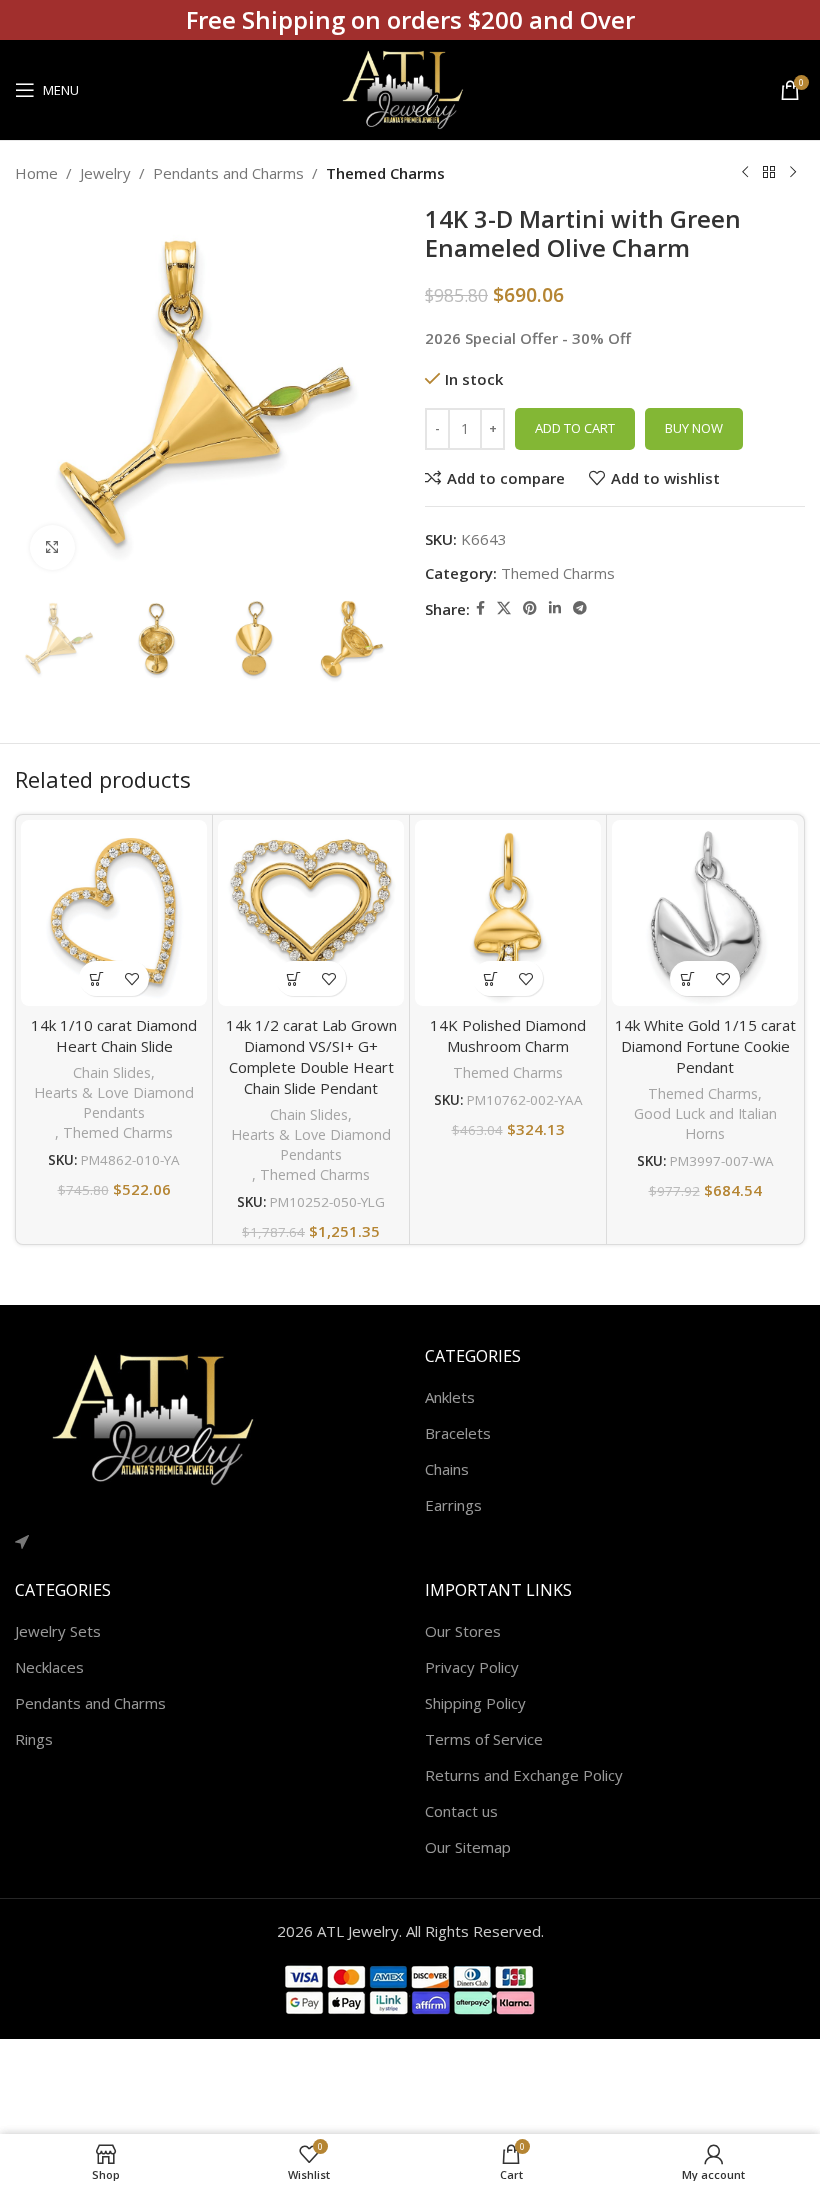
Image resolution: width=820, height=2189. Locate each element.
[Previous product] (745, 173)
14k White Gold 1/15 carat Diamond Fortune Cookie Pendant (705, 1046)
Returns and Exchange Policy (524, 1775)
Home (36, 173)
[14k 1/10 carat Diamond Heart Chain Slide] (114, 913)
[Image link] (165, 1418)
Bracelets (458, 1433)
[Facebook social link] (480, 608)
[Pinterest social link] (530, 608)
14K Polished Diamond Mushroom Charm (508, 1035)
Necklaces (49, 1667)
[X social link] (504, 608)
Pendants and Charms (228, 173)
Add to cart (575, 428)
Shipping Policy (475, 1703)
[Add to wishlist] (131, 978)
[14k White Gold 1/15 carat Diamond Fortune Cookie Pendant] (705, 913)
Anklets (450, 1397)
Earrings (453, 1505)
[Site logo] (410, 88)
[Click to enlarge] (52, 547)
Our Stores (463, 1631)
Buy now (694, 428)
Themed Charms (385, 173)
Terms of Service (484, 1739)
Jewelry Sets (58, 1631)
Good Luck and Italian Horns (705, 1123)
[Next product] (793, 173)
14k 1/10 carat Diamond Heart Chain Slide (114, 1035)
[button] (96, 978)
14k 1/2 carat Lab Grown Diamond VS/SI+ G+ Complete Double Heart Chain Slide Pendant (311, 1056)
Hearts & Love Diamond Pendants (114, 1102)
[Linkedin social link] (555, 608)
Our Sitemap (468, 1847)
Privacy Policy (472, 1667)
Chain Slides (112, 1072)
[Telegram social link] (580, 608)
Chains (447, 1469)
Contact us (461, 1811)
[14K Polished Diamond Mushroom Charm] (508, 913)
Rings (34, 1739)
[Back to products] (769, 173)
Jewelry (105, 173)
